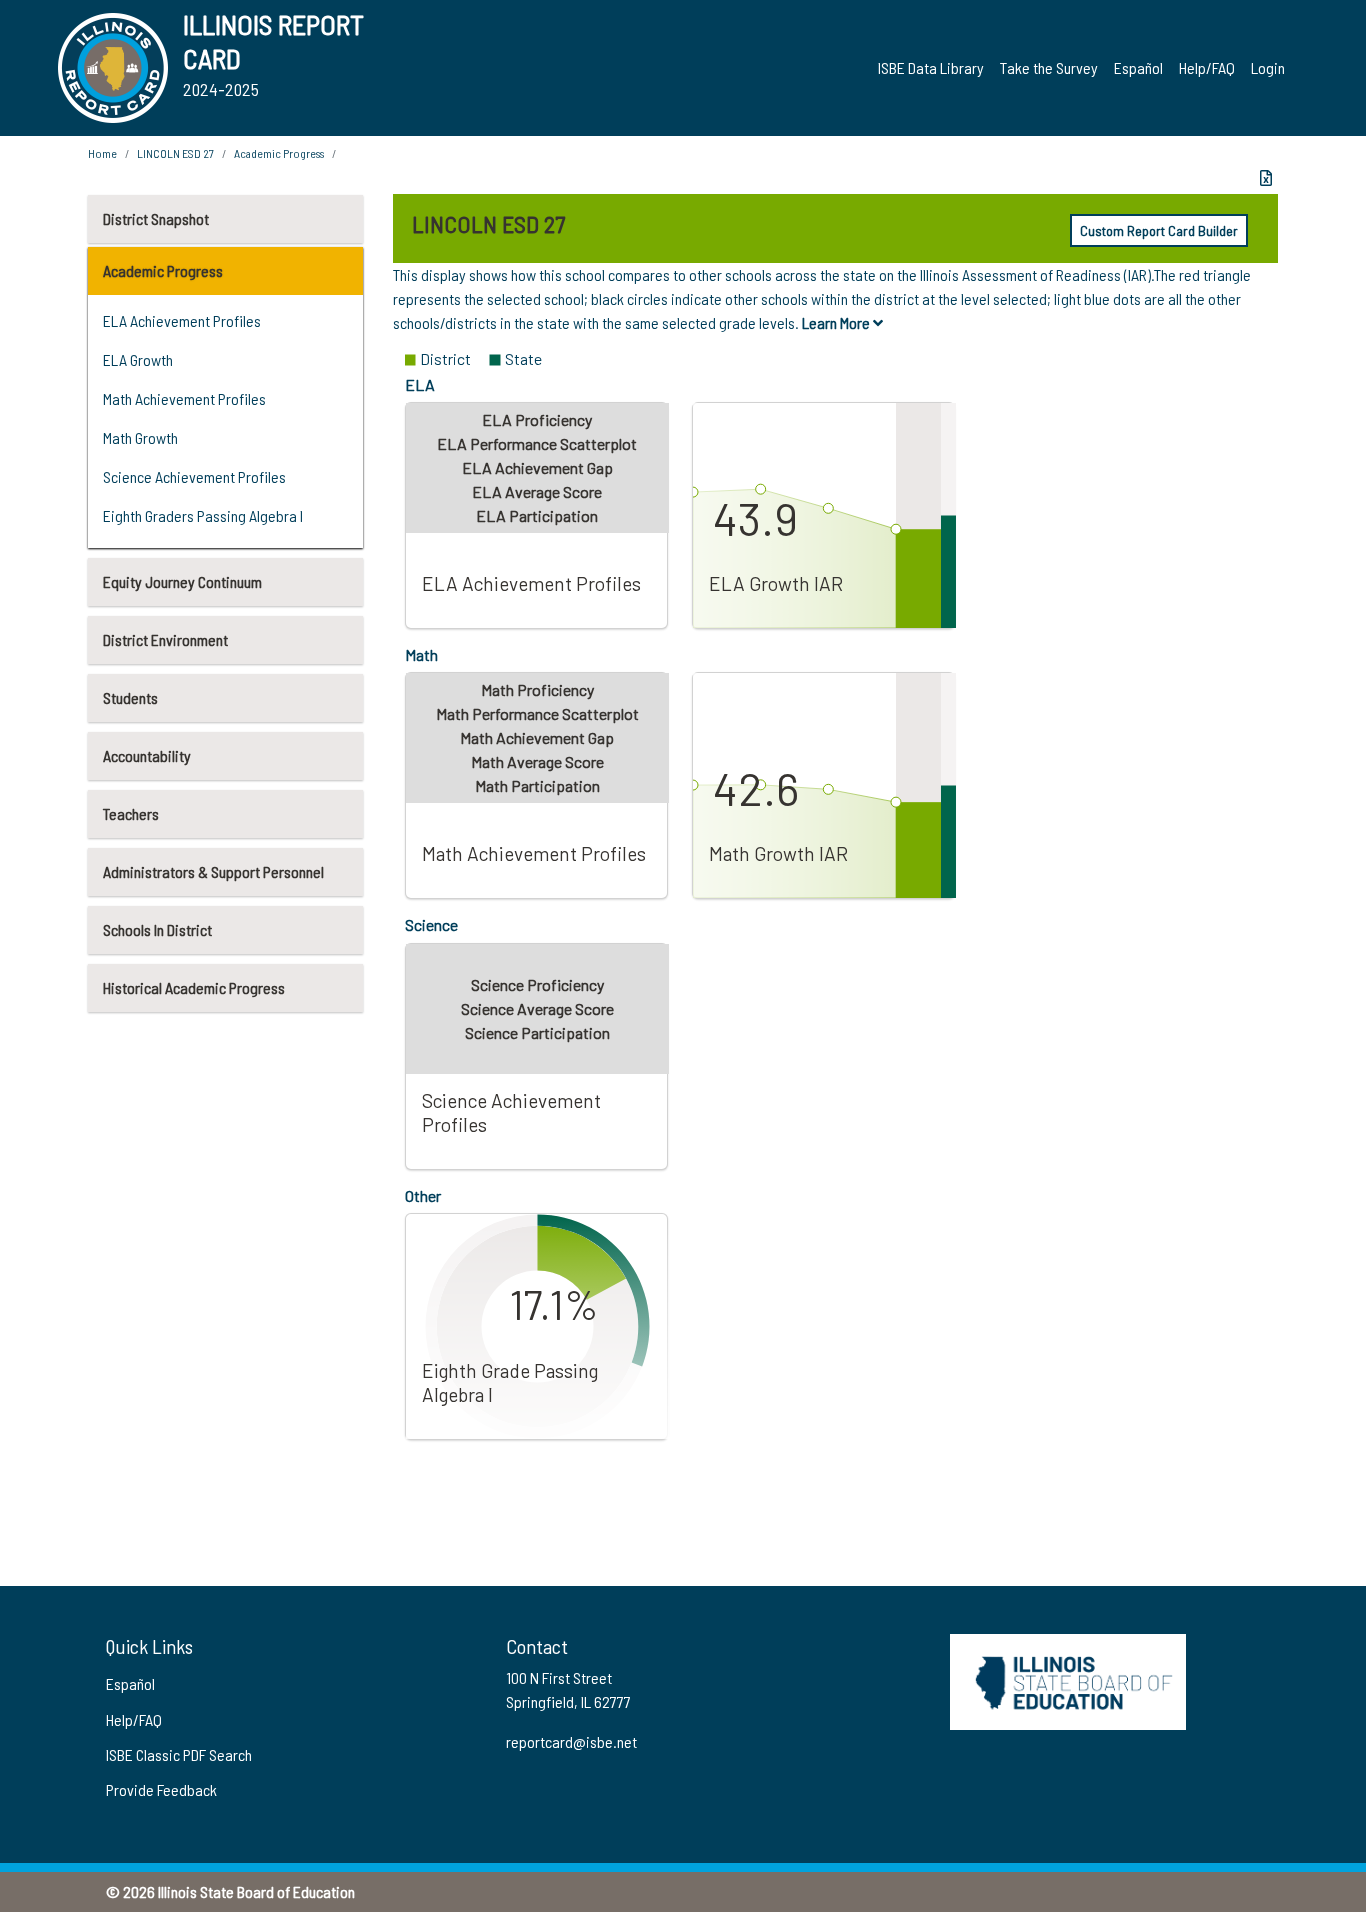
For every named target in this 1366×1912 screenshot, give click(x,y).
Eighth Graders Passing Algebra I (203, 515)
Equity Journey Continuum (182, 581)
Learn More (837, 322)
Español (1138, 67)
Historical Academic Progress (194, 987)
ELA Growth (138, 359)
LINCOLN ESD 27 (175, 153)
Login (1268, 67)
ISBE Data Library (931, 67)
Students (130, 697)
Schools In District (157, 929)
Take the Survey (1049, 67)
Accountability (147, 755)
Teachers (131, 813)
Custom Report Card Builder (1159, 230)
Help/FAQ (1207, 67)
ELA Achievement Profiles (182, 320)
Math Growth (140, 437)
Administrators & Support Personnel (213, 871)
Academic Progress (163, 270)
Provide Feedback (161, 1789)
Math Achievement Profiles (184, 398)
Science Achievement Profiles (194, 476)
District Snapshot (156, 218)
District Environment (165, 639)
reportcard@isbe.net (571, 1741)
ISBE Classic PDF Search (179, 1754)
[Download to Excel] (1266, 178)
